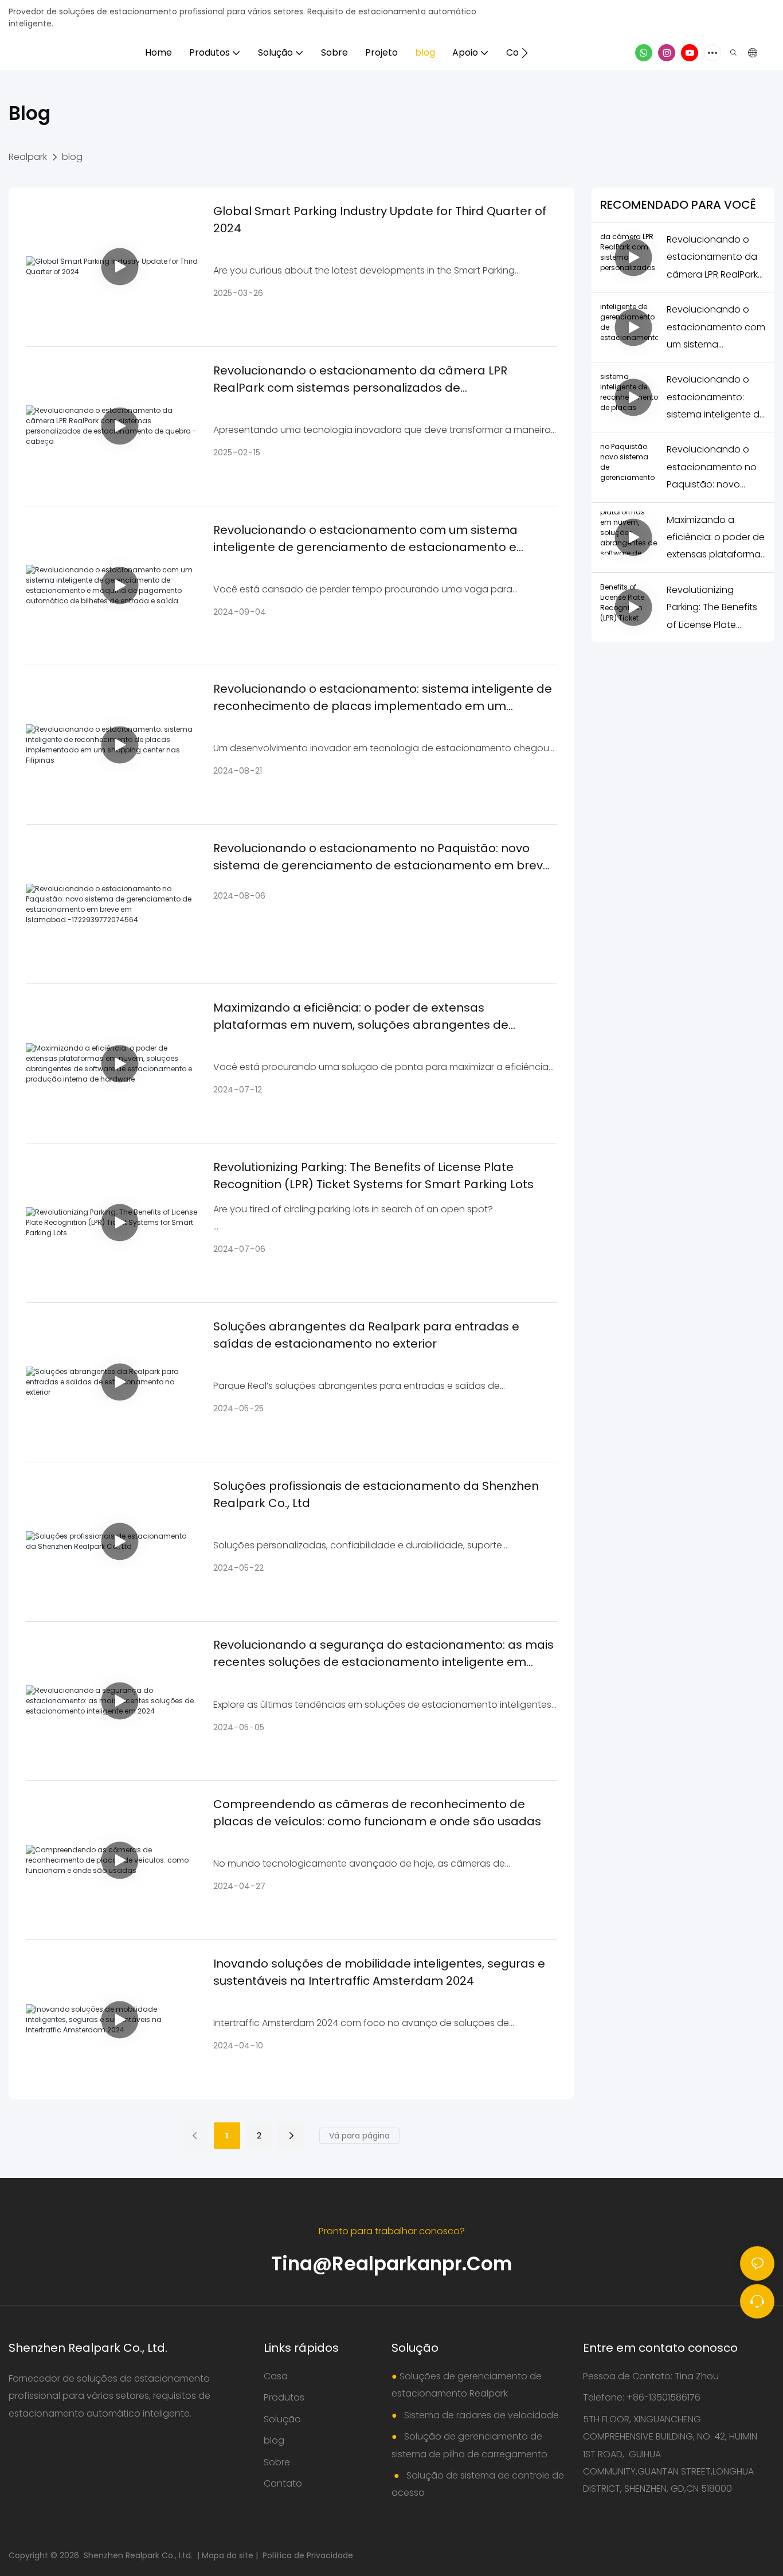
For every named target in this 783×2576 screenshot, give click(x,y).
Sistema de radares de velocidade (480, 2415)
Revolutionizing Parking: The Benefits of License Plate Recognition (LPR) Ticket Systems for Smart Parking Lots (373, 1176)
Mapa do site (229, 2555)
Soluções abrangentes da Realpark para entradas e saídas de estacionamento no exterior (366, 1335)
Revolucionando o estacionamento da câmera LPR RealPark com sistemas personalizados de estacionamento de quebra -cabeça (360, 379)
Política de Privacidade (308, 2555)
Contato (283, 2483)
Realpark (28, 157)
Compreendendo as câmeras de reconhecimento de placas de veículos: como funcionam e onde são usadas (377, 1813)
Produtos (284, 2397)
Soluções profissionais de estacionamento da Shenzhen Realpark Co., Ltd (376, 1494)
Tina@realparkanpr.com (391, 2264)
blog (72, 157)
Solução (282, 2419)
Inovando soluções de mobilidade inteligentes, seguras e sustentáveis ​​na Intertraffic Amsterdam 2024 (379, 1972)
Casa (276, 2376)
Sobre (277, 2462)
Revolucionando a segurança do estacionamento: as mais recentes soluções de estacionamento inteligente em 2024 (383, 1654)
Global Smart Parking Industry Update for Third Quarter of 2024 (380, 220)
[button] (525, 53)
